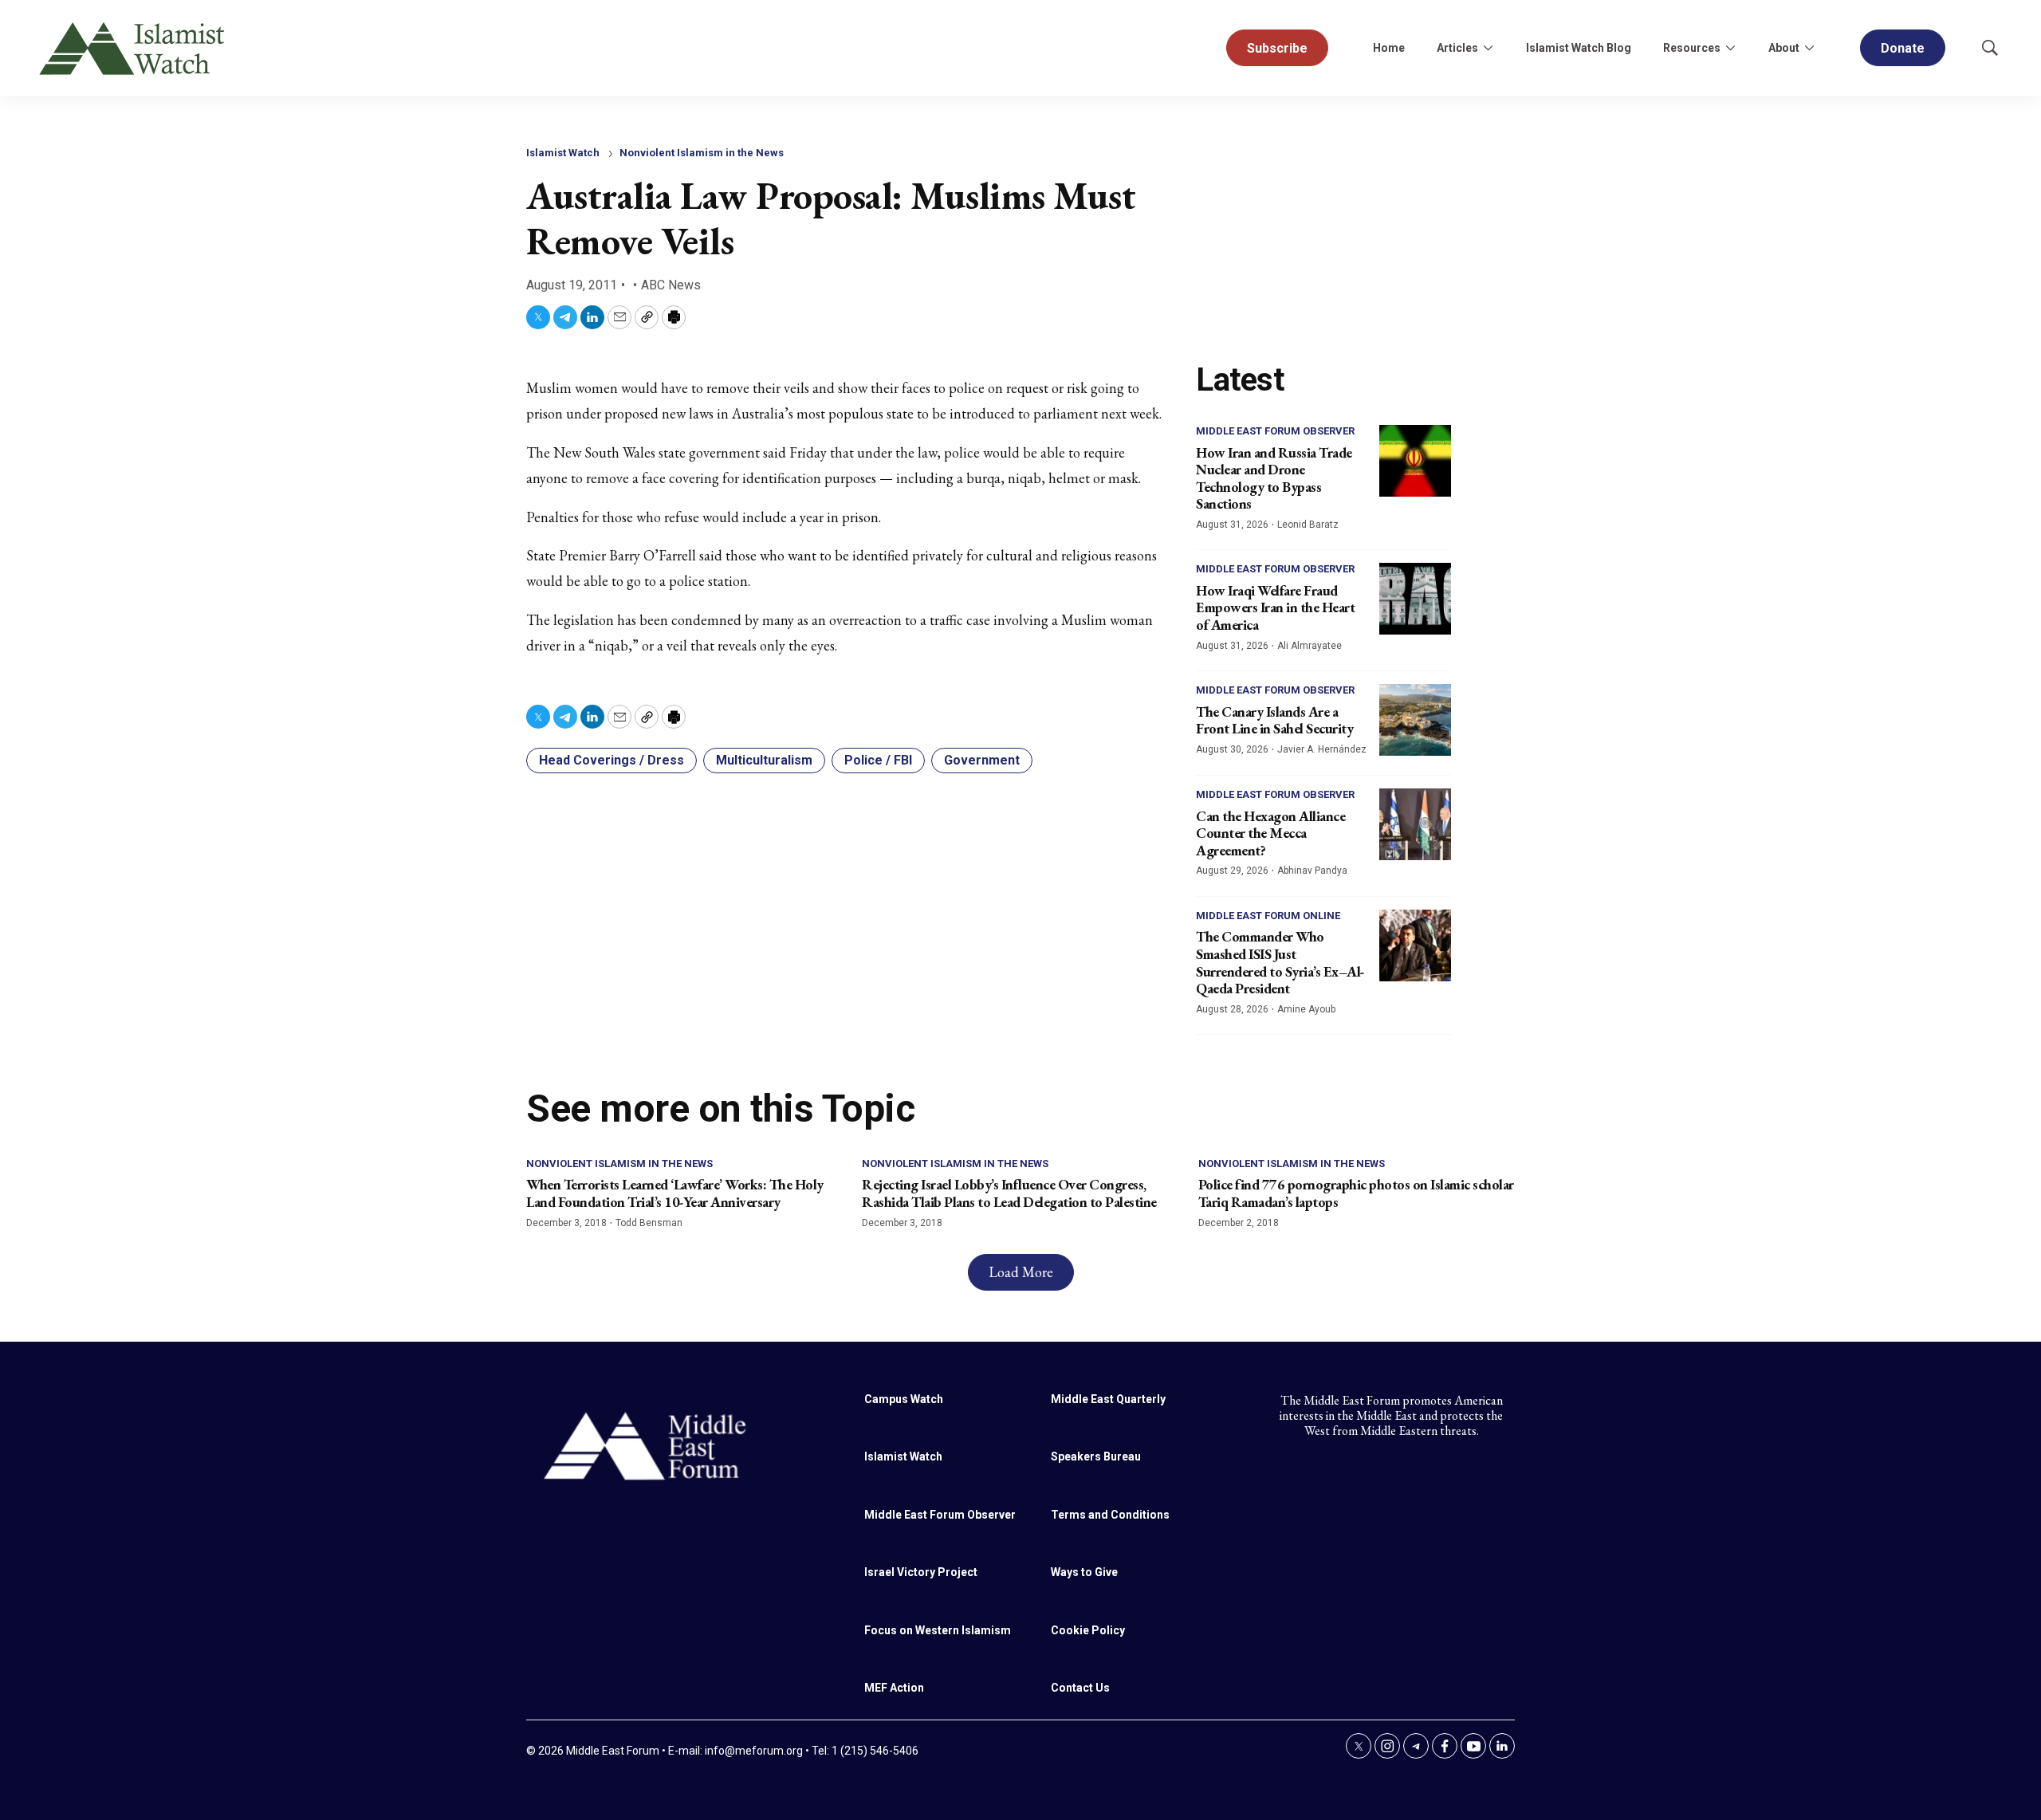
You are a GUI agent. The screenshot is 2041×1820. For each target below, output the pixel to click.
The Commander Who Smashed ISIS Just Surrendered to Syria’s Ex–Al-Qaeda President (1280, 962)
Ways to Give (1084, 1572)
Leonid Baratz (1308, 525)
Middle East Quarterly (1108, 1399)
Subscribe (1277, 48)
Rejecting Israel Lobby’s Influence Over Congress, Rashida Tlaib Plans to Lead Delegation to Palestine (1009, 1193)
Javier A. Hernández (1322, 749)
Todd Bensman (649, 1223)
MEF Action (894, 1688)
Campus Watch (904, 1399)
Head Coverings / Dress (612, 760)
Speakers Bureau (1096, 1456)
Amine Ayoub (1306, 1009)
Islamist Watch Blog (1579, 48)
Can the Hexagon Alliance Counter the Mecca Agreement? (1270, 833)
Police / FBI (878, 760)
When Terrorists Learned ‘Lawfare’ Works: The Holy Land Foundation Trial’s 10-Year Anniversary (675, 1193)
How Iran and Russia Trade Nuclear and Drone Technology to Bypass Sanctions (1274, 478)
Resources (1692, 48)
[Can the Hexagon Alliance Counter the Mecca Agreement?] (1415, 824)
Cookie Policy (1088, 1630)
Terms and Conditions (1110, 1515)
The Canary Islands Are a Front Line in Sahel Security (1274, 720)
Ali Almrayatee (1310, 646)
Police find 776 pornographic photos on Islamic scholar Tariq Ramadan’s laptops (1356, 1193)
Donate (1903, 48)
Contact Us (1080, 1688)
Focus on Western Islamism (938, 1630)
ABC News (671, 285)
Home (1389, 48)
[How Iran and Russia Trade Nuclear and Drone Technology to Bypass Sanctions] (1415, 461)
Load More (1021, 1272)
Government (982, 760)
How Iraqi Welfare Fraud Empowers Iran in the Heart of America (1275, 607)
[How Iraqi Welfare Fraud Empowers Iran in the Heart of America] (1415, 599)
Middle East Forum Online (1268, 916)
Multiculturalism (764, 760)
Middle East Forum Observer (1275, 431)
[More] (1488, 48)
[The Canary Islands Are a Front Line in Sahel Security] (1415, 720)
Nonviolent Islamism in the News (702, 153)
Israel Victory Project (921, 1572)
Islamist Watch (563, 153)
